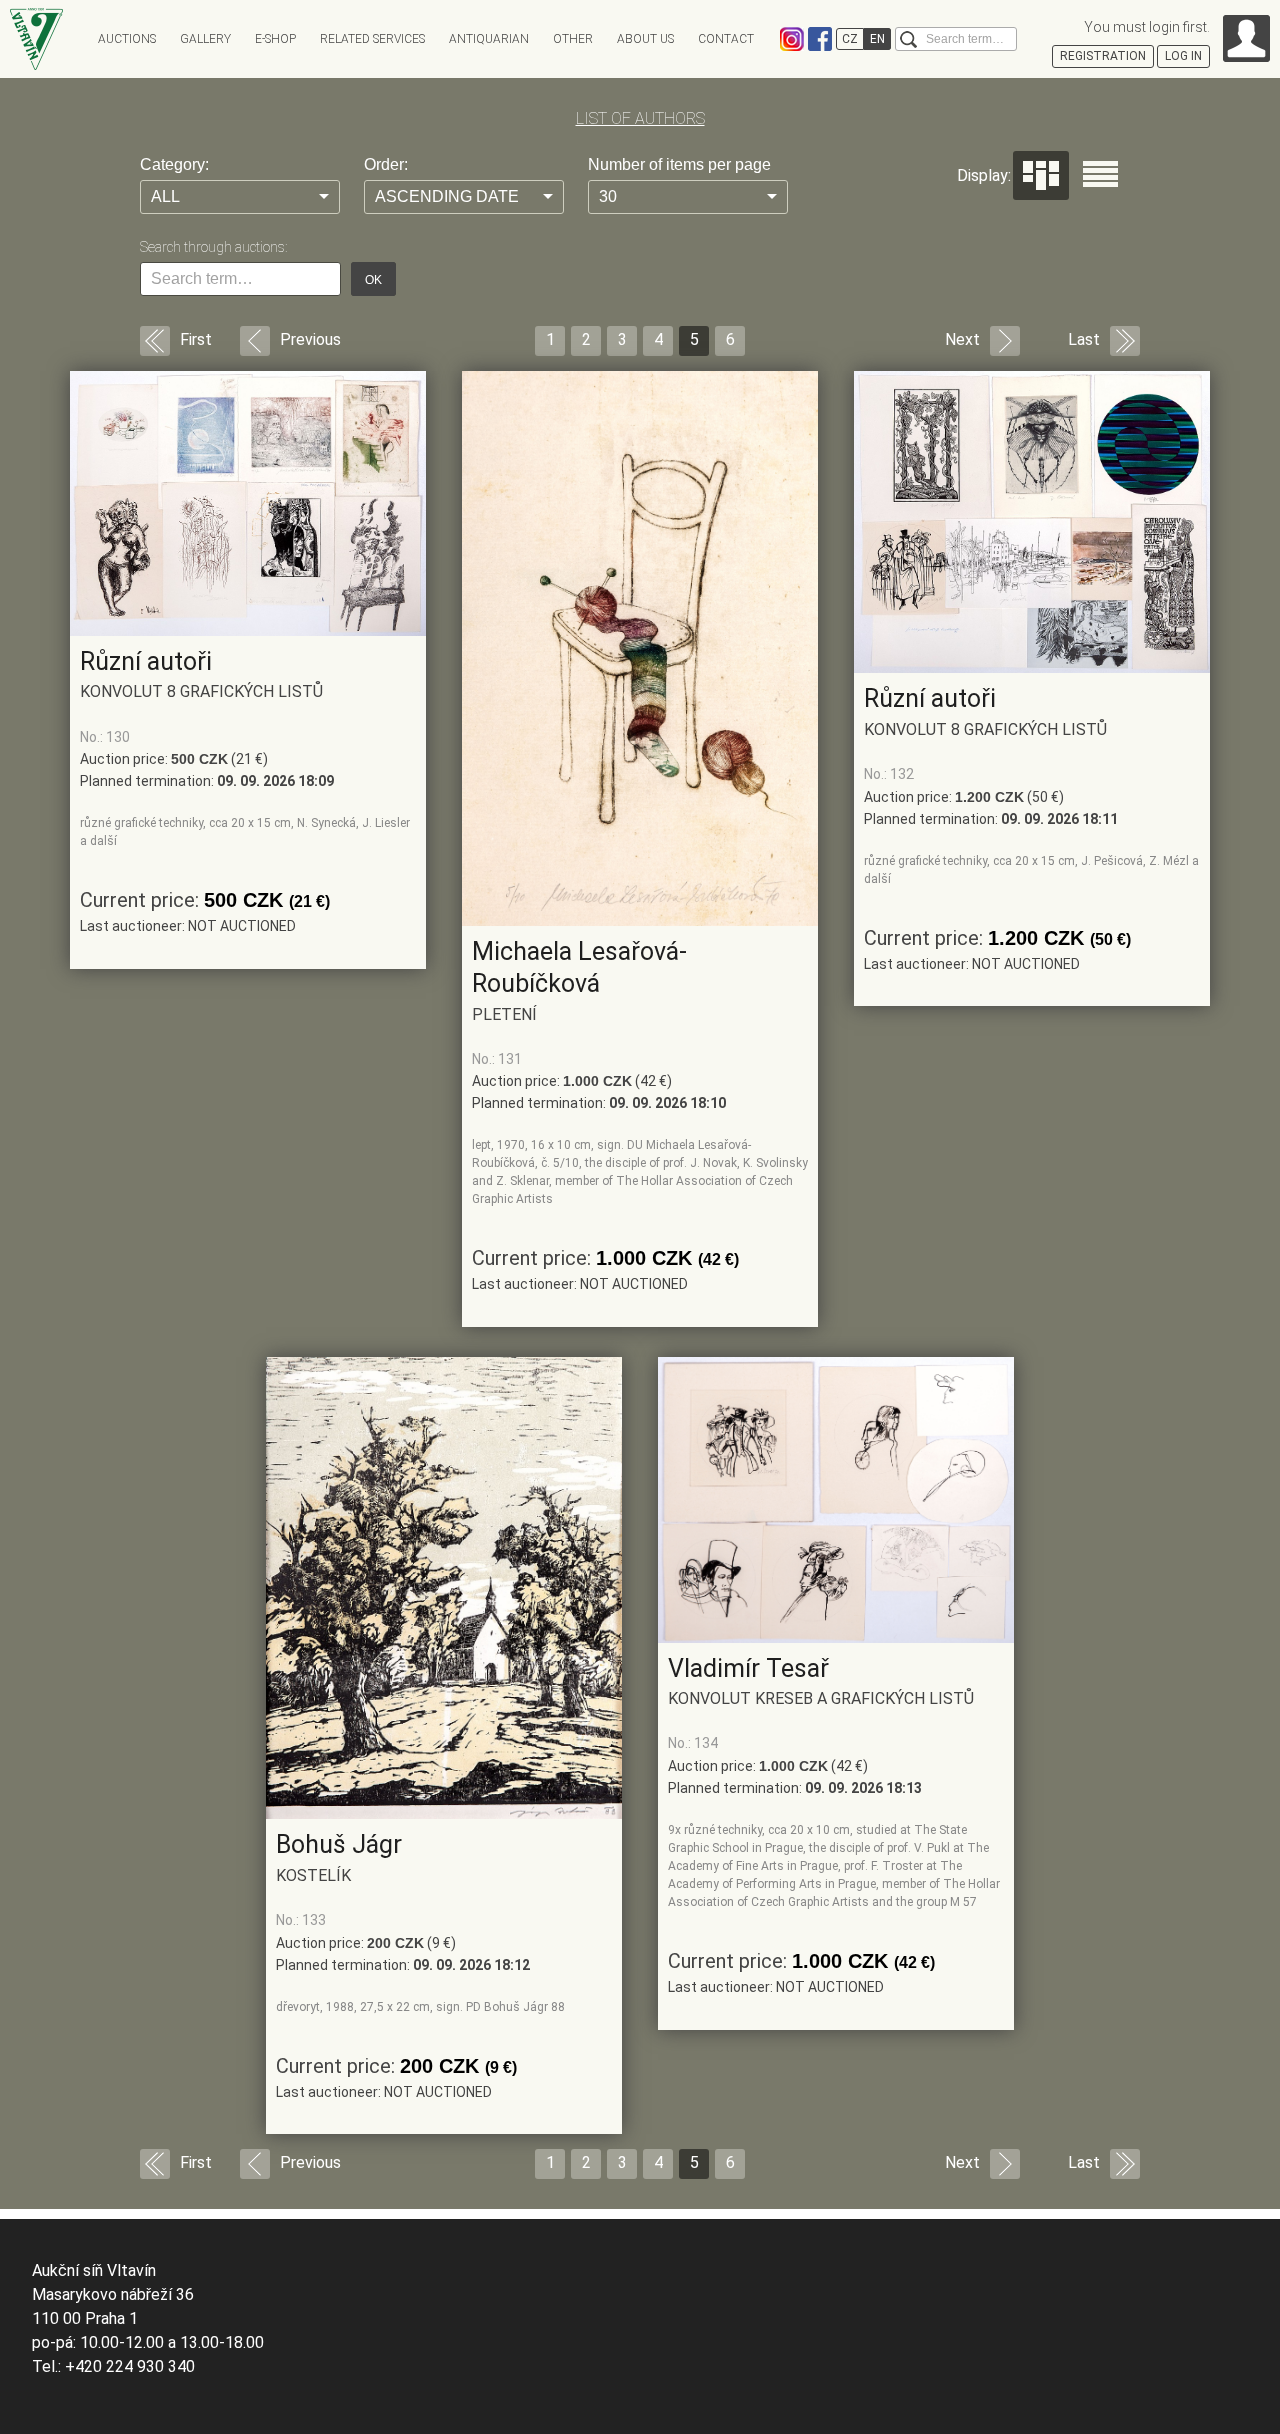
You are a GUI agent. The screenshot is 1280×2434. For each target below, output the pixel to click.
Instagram (792, 39)
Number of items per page (679, 164)
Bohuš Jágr (339, 1844)
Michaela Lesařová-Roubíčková (579, 968)
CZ (850, 39)
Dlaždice (1041, 175)
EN (877, 39)
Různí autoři (146, 661)
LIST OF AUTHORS (640, 118)
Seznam (1100, 174)
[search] (908, 39)
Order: (386, 164)
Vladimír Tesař (748, 1668)
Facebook (820, 39)
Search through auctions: (213, 247)
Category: (174, 164)
